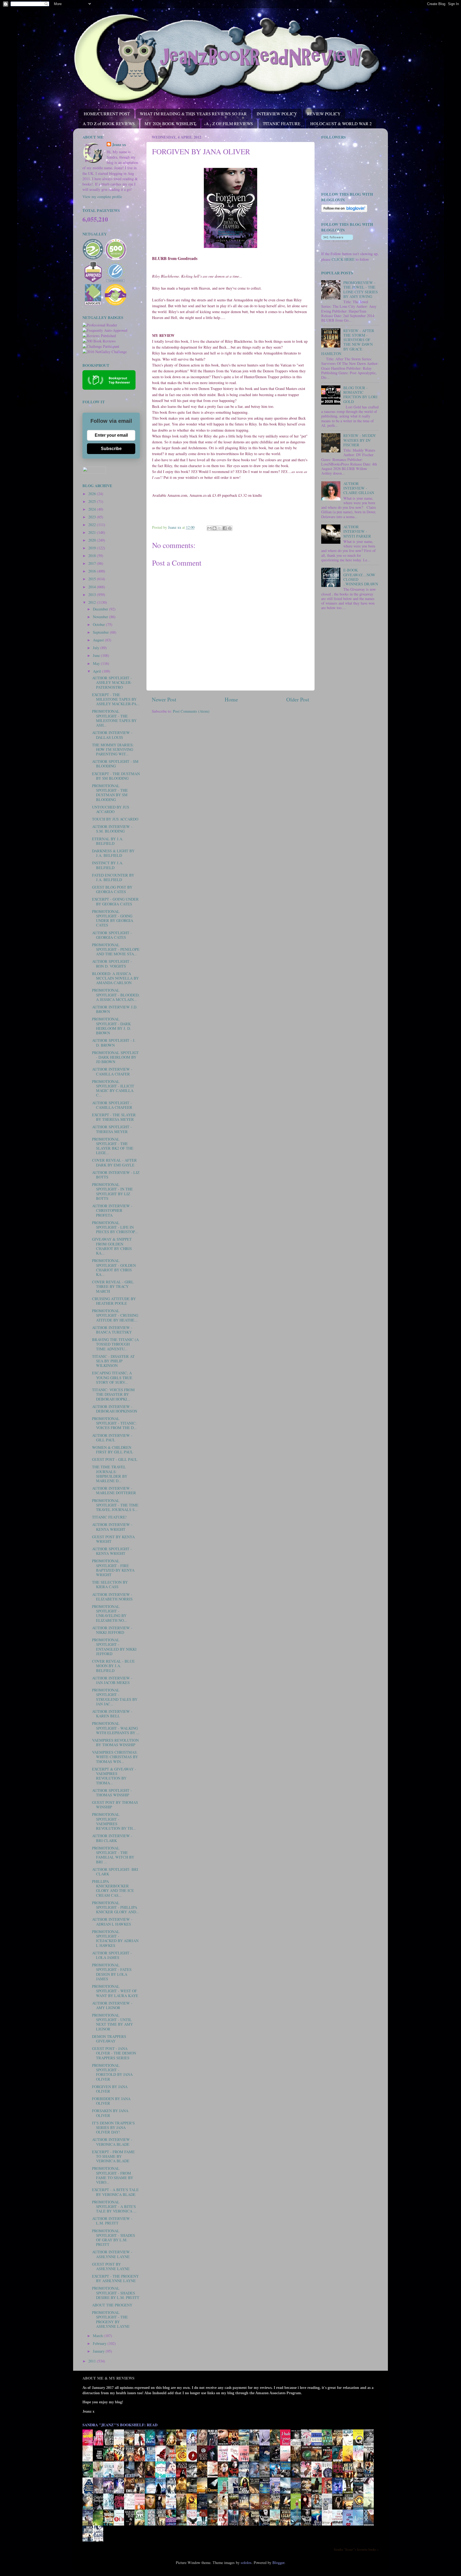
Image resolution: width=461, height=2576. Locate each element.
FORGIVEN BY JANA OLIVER (110, 2089)
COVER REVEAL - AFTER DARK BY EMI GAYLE (114, 1162)
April (97, 671)
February (100, 2343)
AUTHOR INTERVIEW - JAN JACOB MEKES (112, 1680)
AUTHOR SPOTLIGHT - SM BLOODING (115, 764)
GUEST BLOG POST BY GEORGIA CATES (112, 889)
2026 (93, 494)
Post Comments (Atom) (191, 711)
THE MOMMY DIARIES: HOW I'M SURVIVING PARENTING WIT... (113, 749)
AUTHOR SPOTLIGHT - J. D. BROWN (114, 1043)
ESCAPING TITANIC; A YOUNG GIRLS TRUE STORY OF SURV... (112, 1378)
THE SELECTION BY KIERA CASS (110, 1584)
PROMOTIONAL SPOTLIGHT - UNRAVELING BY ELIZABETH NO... (110, 1613)
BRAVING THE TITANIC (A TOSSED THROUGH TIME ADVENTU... (115, 1344)
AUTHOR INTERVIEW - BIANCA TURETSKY (112, 1330)
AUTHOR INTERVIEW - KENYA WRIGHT (112, 1527)
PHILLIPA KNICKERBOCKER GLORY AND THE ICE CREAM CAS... (113, 1888)
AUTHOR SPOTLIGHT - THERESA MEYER (112, 1129)
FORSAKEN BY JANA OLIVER (110, 2113)
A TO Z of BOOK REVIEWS (109, 123)
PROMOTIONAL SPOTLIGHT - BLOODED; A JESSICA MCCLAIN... (116, 995)
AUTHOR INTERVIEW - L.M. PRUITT (112, 2221)
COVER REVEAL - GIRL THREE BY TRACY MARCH (113, 1287)
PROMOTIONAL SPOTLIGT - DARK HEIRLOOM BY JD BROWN (115, 1057)
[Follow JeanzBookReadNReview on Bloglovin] (344, 211)
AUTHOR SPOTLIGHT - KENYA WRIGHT (112, 1551)
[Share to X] (220, 528)
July (97, 648)
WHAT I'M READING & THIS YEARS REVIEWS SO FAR (193, 114)
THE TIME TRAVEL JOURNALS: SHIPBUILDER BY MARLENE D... (110, 1474)
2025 (93, 501)
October (99, 624)
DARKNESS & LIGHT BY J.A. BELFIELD (113, 853)
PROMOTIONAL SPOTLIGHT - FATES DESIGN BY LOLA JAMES (112, 1972)
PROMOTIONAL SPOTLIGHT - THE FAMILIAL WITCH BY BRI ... (113, 1855)
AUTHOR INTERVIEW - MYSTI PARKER (357, 531)
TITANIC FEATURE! (109, 1517)
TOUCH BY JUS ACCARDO (115, 819)
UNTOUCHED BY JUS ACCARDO (111, 809)
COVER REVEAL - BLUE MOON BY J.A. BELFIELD (113, 1666)
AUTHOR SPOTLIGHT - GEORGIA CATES (112, 935)
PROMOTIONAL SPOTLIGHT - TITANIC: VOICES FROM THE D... (114, 1423)
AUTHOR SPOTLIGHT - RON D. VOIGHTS (112, 964)
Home (231, 699)
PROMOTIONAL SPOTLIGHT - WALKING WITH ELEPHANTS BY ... (116, 1728)
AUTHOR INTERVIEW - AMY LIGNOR (112, 2005)
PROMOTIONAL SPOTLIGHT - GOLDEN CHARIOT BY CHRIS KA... (114, 1267)
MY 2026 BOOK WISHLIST (170, 123)
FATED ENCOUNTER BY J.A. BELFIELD (113, 877)
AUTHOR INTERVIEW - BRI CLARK (112, 1838)
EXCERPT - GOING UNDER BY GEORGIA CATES (115, 901)
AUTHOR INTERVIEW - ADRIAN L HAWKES (112, 1922)
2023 (93, 517)
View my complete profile (102, 197)
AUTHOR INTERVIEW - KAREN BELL (112, 1714)
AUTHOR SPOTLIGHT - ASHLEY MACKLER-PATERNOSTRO (112, 683)
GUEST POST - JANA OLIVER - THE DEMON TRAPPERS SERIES (114, 2053)
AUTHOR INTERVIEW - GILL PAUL (112, 1438)
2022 (93, 525)
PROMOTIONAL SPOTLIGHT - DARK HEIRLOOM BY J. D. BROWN (112, 1026)
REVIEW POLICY (324, 114)
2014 (93, 587)
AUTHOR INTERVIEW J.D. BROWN (115, 1009)
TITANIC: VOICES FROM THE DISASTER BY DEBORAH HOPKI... (113, 1394)
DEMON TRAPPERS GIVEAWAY (109, 2039)
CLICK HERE (343, 259)
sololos (246, 2563)
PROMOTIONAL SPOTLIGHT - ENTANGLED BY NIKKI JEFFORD (114, 1647)
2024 (93, 509)
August (99, 640)
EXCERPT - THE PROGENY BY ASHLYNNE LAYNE (115, 2278)
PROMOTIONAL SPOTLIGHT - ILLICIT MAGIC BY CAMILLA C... (113, 1088)
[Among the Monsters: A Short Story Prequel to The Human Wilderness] (370, 2509)
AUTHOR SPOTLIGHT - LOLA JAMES (112, 1955)
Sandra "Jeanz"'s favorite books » (356, 2549)
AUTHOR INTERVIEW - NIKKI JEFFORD (112, 1630)
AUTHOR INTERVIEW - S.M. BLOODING (112, 829)
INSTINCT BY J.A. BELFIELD (108, 865)
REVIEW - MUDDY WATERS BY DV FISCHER (360, 440)
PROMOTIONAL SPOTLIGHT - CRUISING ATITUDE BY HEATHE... (115, 1315)
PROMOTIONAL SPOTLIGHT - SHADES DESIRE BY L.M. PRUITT (116, 2293)
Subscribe (111, 449)
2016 (93, 571)
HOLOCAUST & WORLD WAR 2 (341, 123)
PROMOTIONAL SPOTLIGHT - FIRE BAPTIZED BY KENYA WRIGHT (113, 1568)
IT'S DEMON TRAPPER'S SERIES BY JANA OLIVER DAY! (113, 2128)
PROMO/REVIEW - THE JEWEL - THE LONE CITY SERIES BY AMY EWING (361, 289)
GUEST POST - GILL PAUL (115, 1459)
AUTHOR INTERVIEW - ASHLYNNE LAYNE (112, 2254)
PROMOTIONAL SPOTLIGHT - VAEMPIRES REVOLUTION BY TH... (114, 1821)
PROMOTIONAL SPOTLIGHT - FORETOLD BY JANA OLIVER (112, 2072)
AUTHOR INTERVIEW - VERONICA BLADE (112, 2142)
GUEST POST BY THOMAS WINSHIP (115, 1805)
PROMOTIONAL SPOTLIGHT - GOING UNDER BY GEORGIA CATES (113, 918)
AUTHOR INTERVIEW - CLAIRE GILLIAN (359, 488)
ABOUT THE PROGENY (112, 2305)
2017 (93, 563)
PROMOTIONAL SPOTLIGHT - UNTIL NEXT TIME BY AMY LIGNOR (112, 2022)
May (97, 663)
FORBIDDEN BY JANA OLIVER (111, 2101)
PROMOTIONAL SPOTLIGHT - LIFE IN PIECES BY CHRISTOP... (115, 1227)
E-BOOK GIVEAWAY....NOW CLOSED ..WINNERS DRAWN (361, 577)
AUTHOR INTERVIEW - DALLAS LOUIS (112, 735)
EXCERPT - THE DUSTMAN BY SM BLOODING (116, 776)
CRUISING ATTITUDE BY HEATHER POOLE (114, 1301)
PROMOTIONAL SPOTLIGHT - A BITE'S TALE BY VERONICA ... (114, 2207)
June (97, 655)
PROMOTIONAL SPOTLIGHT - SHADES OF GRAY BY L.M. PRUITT (114, 2238)
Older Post (298, 699)
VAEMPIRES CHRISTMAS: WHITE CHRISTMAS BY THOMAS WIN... (115, 1757)
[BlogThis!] (214, 528)
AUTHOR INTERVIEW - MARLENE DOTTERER (114, 1490)
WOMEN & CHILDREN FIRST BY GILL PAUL (113, 1450)
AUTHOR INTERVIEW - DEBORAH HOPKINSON (115, 1409)
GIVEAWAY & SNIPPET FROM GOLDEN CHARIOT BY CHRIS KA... (112, 1246)
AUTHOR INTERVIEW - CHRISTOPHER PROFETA (112, 1210)
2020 (93, 540)
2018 (93, 556)
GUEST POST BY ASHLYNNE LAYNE (111, 2266)
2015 (93, 579)
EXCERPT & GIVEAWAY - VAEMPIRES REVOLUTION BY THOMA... (114, 1776)
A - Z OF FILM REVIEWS (229, 123)
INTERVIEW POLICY (277, 114)
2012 (93, 602)
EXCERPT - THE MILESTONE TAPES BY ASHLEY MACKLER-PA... (116, 699)
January (99, 2351)
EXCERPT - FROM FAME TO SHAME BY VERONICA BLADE (113, 2156)
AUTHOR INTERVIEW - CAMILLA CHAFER (112, 1071)
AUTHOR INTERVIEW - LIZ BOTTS (116, 1175)
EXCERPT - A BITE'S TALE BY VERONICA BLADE (115, 2192)
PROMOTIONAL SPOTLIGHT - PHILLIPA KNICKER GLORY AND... (116, 1907)
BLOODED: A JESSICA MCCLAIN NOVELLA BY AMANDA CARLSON (115, 978)
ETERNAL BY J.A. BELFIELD (108, 841)
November (101, 617)
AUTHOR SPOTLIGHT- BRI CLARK (115, 1872)
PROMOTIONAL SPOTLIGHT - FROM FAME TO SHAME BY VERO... (113, 2175)
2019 (93, 548)
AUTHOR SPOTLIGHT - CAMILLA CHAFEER (112, 1105)
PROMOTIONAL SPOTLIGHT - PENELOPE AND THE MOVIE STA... (116, 949)
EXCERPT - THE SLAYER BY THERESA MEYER (114, 1117)
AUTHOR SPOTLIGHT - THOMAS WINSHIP (112, 1793)
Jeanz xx (119, 145)
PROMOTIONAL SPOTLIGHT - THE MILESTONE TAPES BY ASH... (114, 718)
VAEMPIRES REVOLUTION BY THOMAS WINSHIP (115, 1742)
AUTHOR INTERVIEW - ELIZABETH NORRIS (112, 1597)
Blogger (278, 2563)
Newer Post (164, 699)
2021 (93, 532)
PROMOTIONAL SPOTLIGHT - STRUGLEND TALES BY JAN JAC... (115, 1697)
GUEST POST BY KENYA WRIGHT (113, 1539)
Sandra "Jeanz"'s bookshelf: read (120, 2425)
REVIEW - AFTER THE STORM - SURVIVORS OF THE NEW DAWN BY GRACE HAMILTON (348, 342)
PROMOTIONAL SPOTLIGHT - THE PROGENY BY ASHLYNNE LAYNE (111, 2319)
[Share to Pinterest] (230, 528)
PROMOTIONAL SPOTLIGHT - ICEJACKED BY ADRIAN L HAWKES (115, 1938)
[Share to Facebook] (225, 528)
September (101, 632)
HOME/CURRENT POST (107, 114)
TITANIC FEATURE (282, 123)
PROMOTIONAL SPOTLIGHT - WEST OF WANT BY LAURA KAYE (115, 1991)
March (98, 2336)
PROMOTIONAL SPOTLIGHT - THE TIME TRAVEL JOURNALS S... (115, 1505)
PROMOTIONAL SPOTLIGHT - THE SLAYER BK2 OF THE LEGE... (113, 1146)
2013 (93, 595)
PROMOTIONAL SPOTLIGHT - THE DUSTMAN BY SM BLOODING (110, 793)
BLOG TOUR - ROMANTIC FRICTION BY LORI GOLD (360, 395)
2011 (93, 2361)
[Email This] (209, 528)
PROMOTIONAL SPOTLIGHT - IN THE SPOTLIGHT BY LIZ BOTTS (112, 1191)
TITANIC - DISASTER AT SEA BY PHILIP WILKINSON (113, 1361)
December (101, 609)
